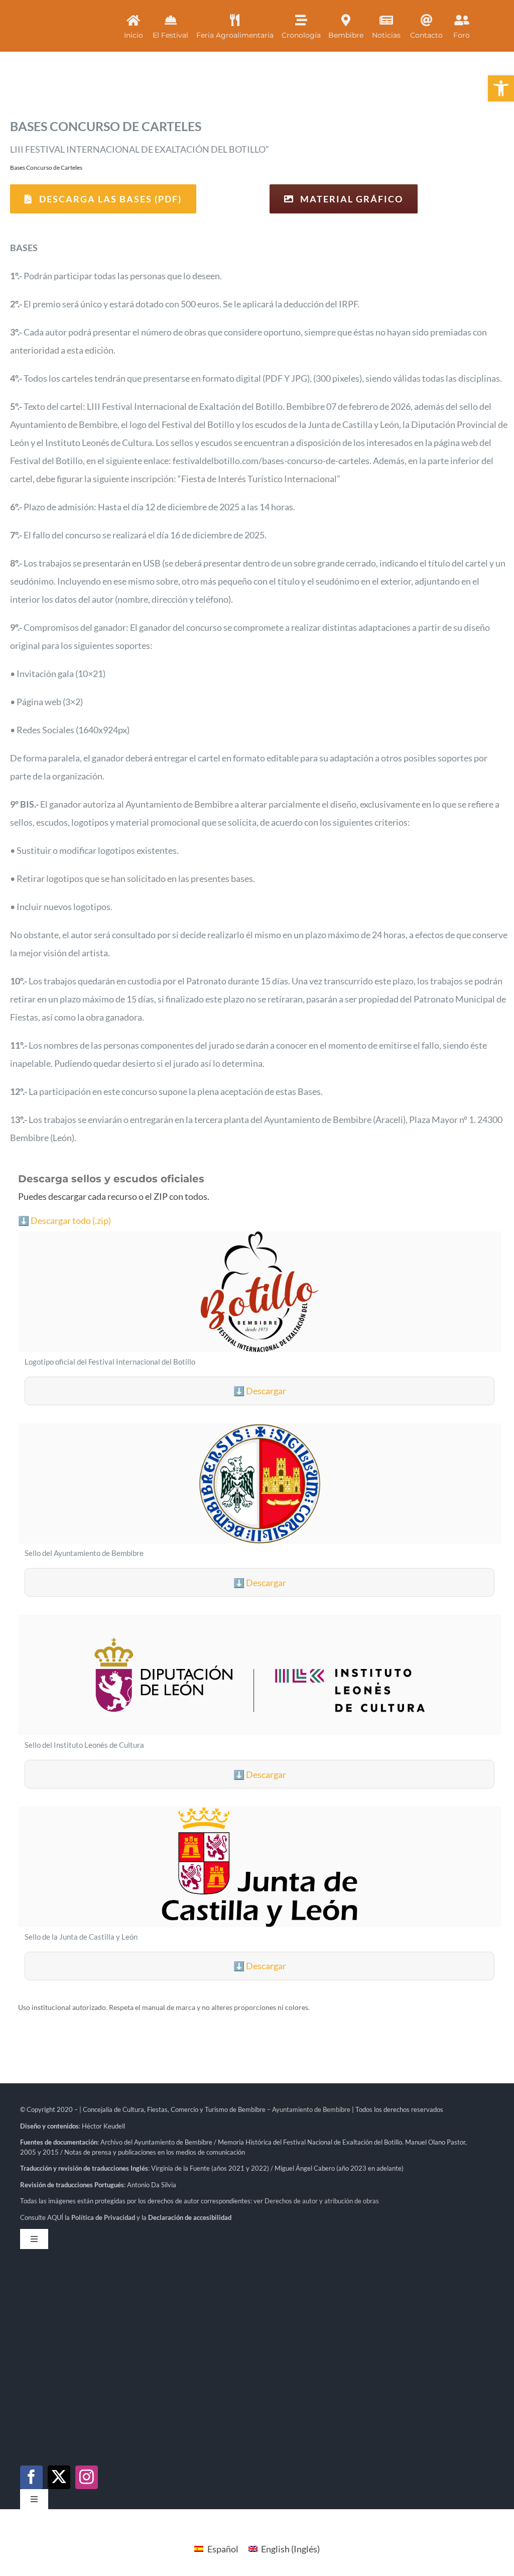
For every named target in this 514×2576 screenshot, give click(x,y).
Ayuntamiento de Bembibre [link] (311, 2109)
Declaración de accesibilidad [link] (190, 2217)
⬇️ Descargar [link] (260, 1391)
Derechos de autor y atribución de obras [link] (322, 2201)
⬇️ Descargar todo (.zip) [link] (65, 1220)
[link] (501, 88)
